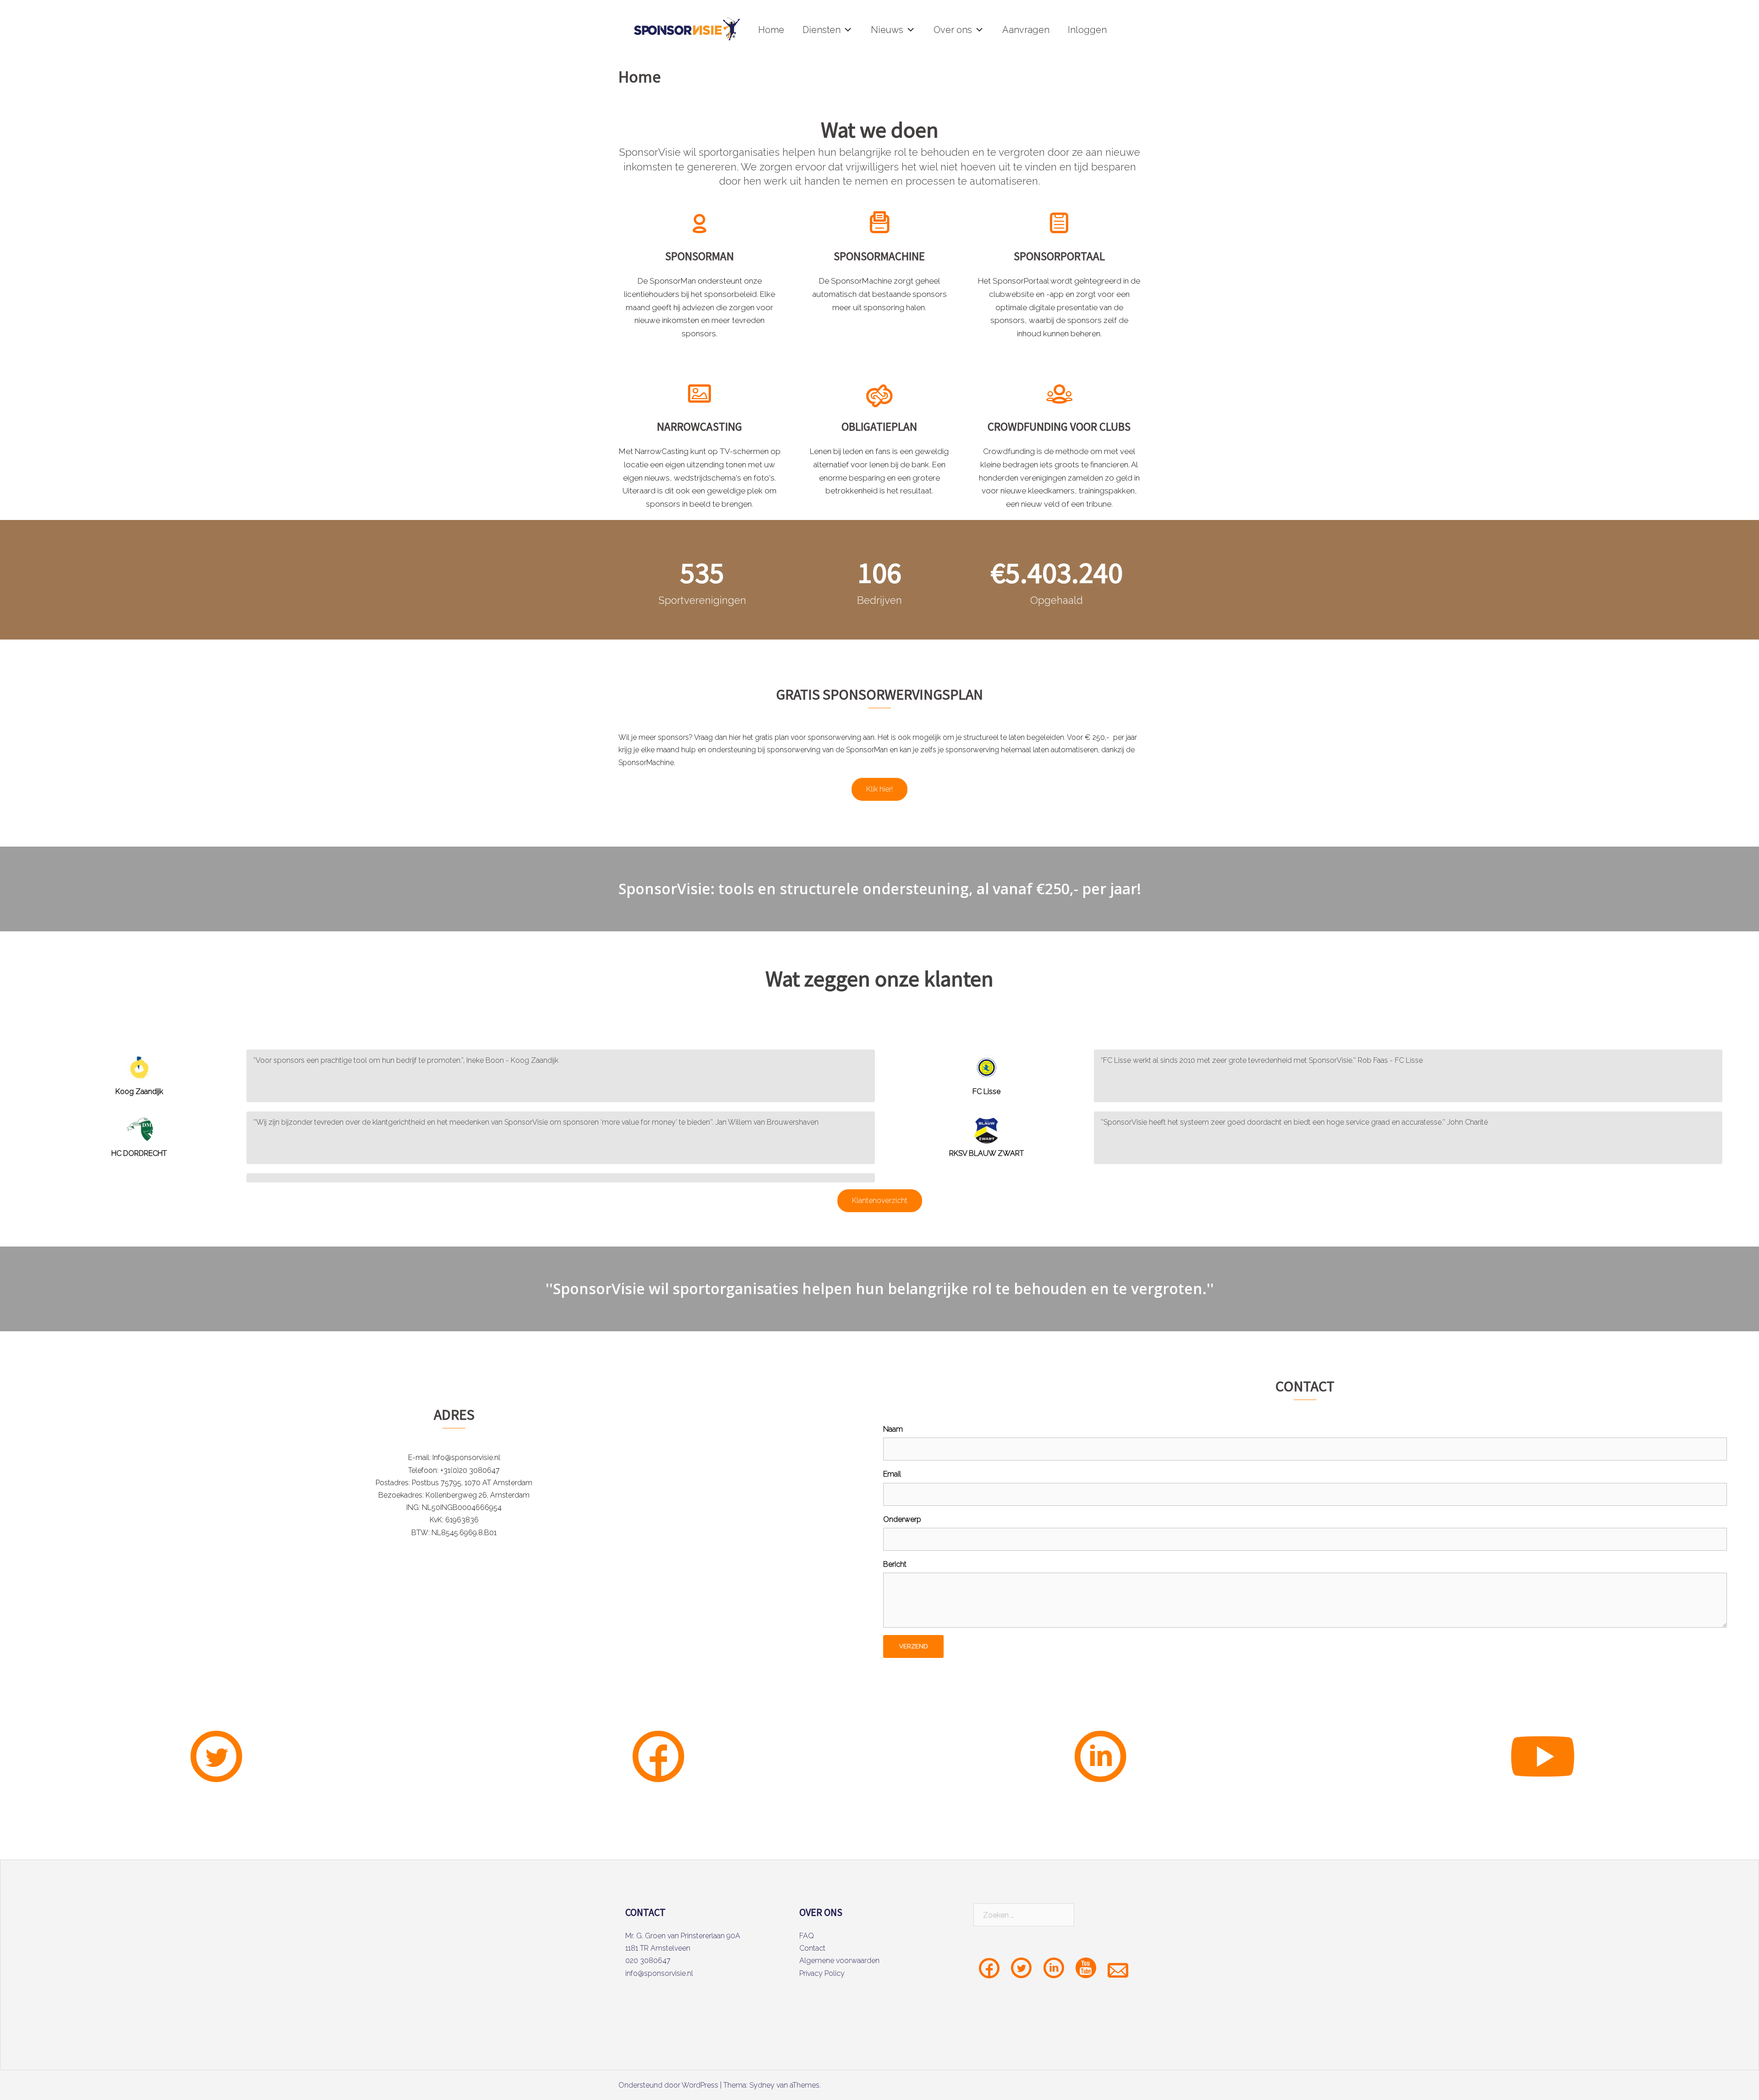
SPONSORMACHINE (879, 256)
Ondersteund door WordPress (668, 2085)
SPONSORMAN (699, 256)
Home (771, 30)
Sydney (762, 2085)
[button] (848, 30)
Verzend (913, 1646)
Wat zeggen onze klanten (879, 979)
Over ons (953, 30)
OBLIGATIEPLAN (879, 427)
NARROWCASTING (699, 427)
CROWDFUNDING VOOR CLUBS (1059, 427)
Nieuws (887, 30)
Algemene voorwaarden (839, 1961)
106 (879, 572)
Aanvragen (1026, 30)
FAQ (807, 1936)
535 (702, 572)
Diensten (822, 30)
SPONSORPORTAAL (1059, 256)
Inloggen (1087, 30)
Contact (812, 1948)
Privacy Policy (822, 1973)
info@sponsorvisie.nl (659, 1973)
